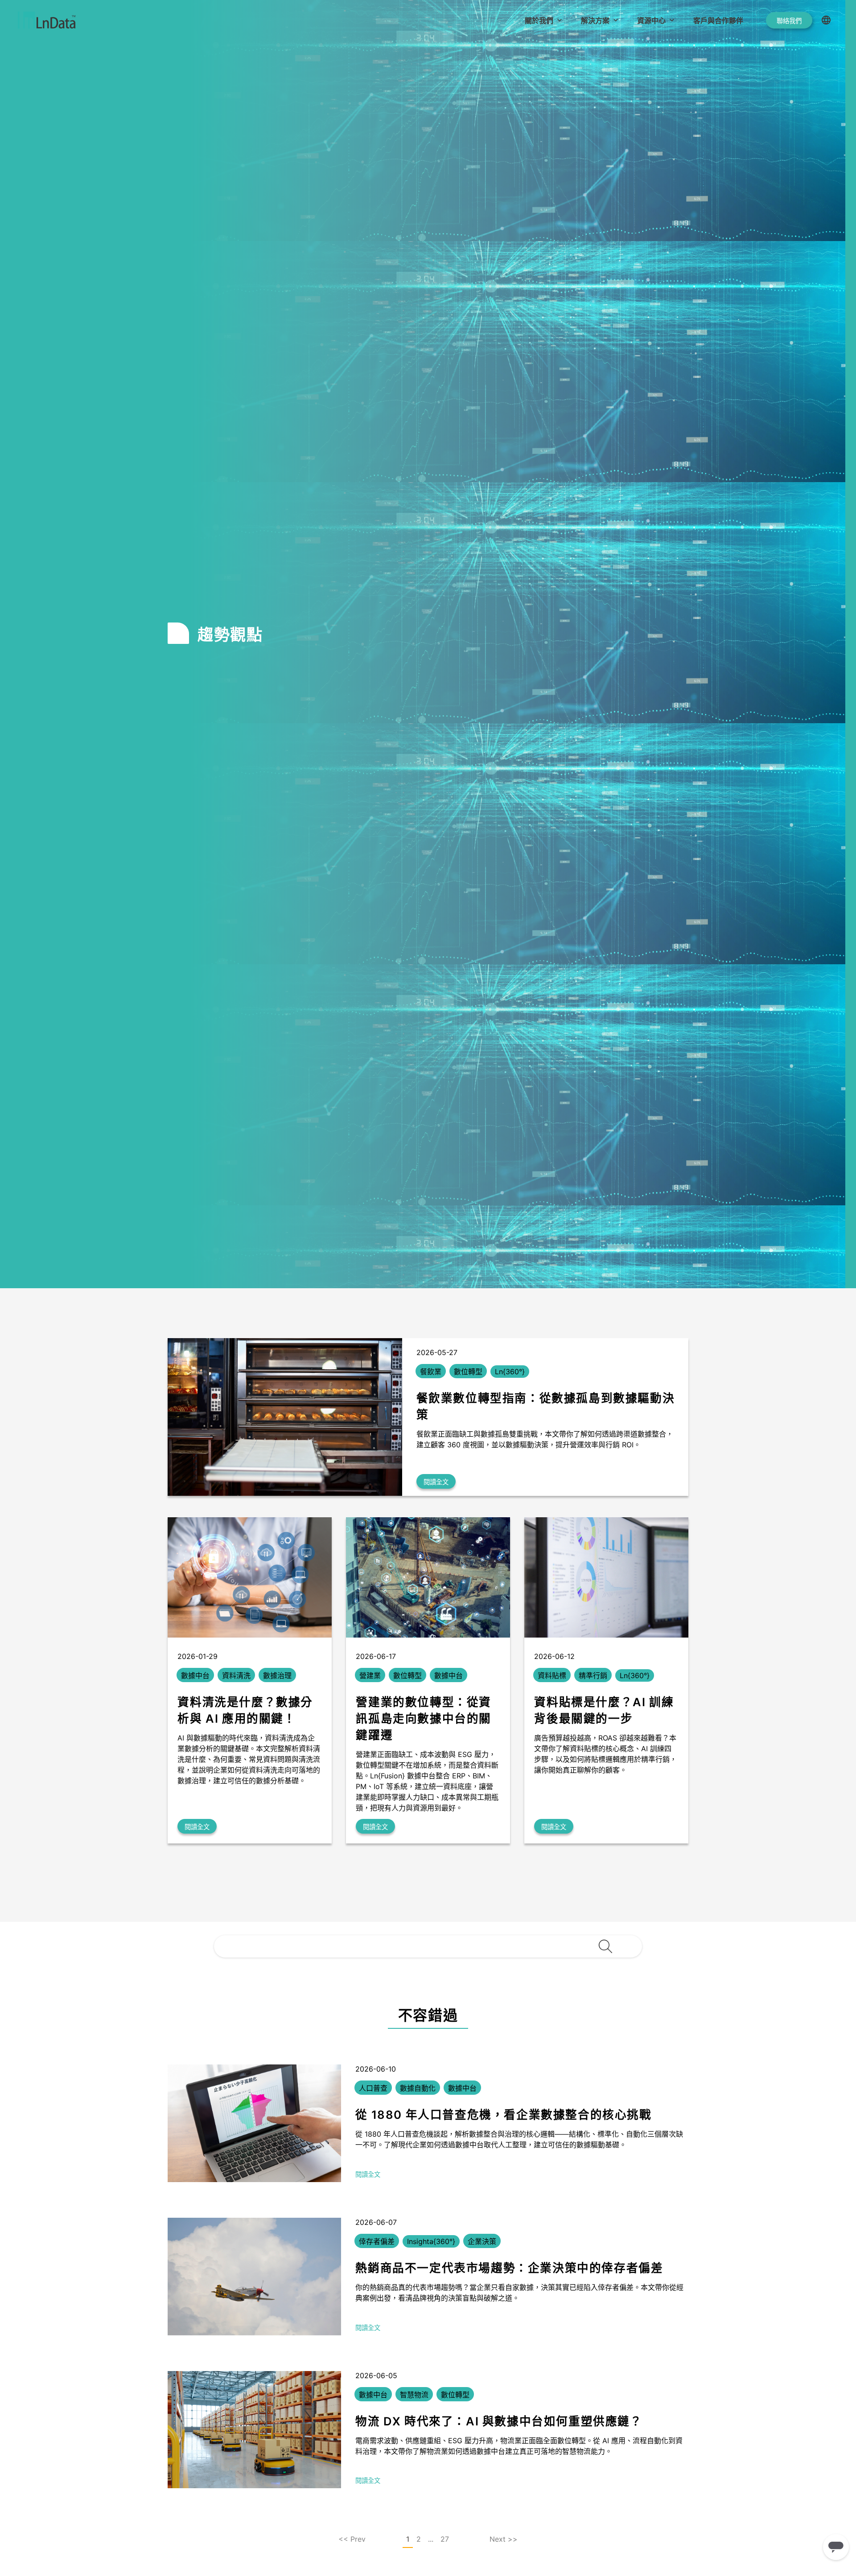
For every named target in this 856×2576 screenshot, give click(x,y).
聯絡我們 (789, 21)
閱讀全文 (436, 1482)
